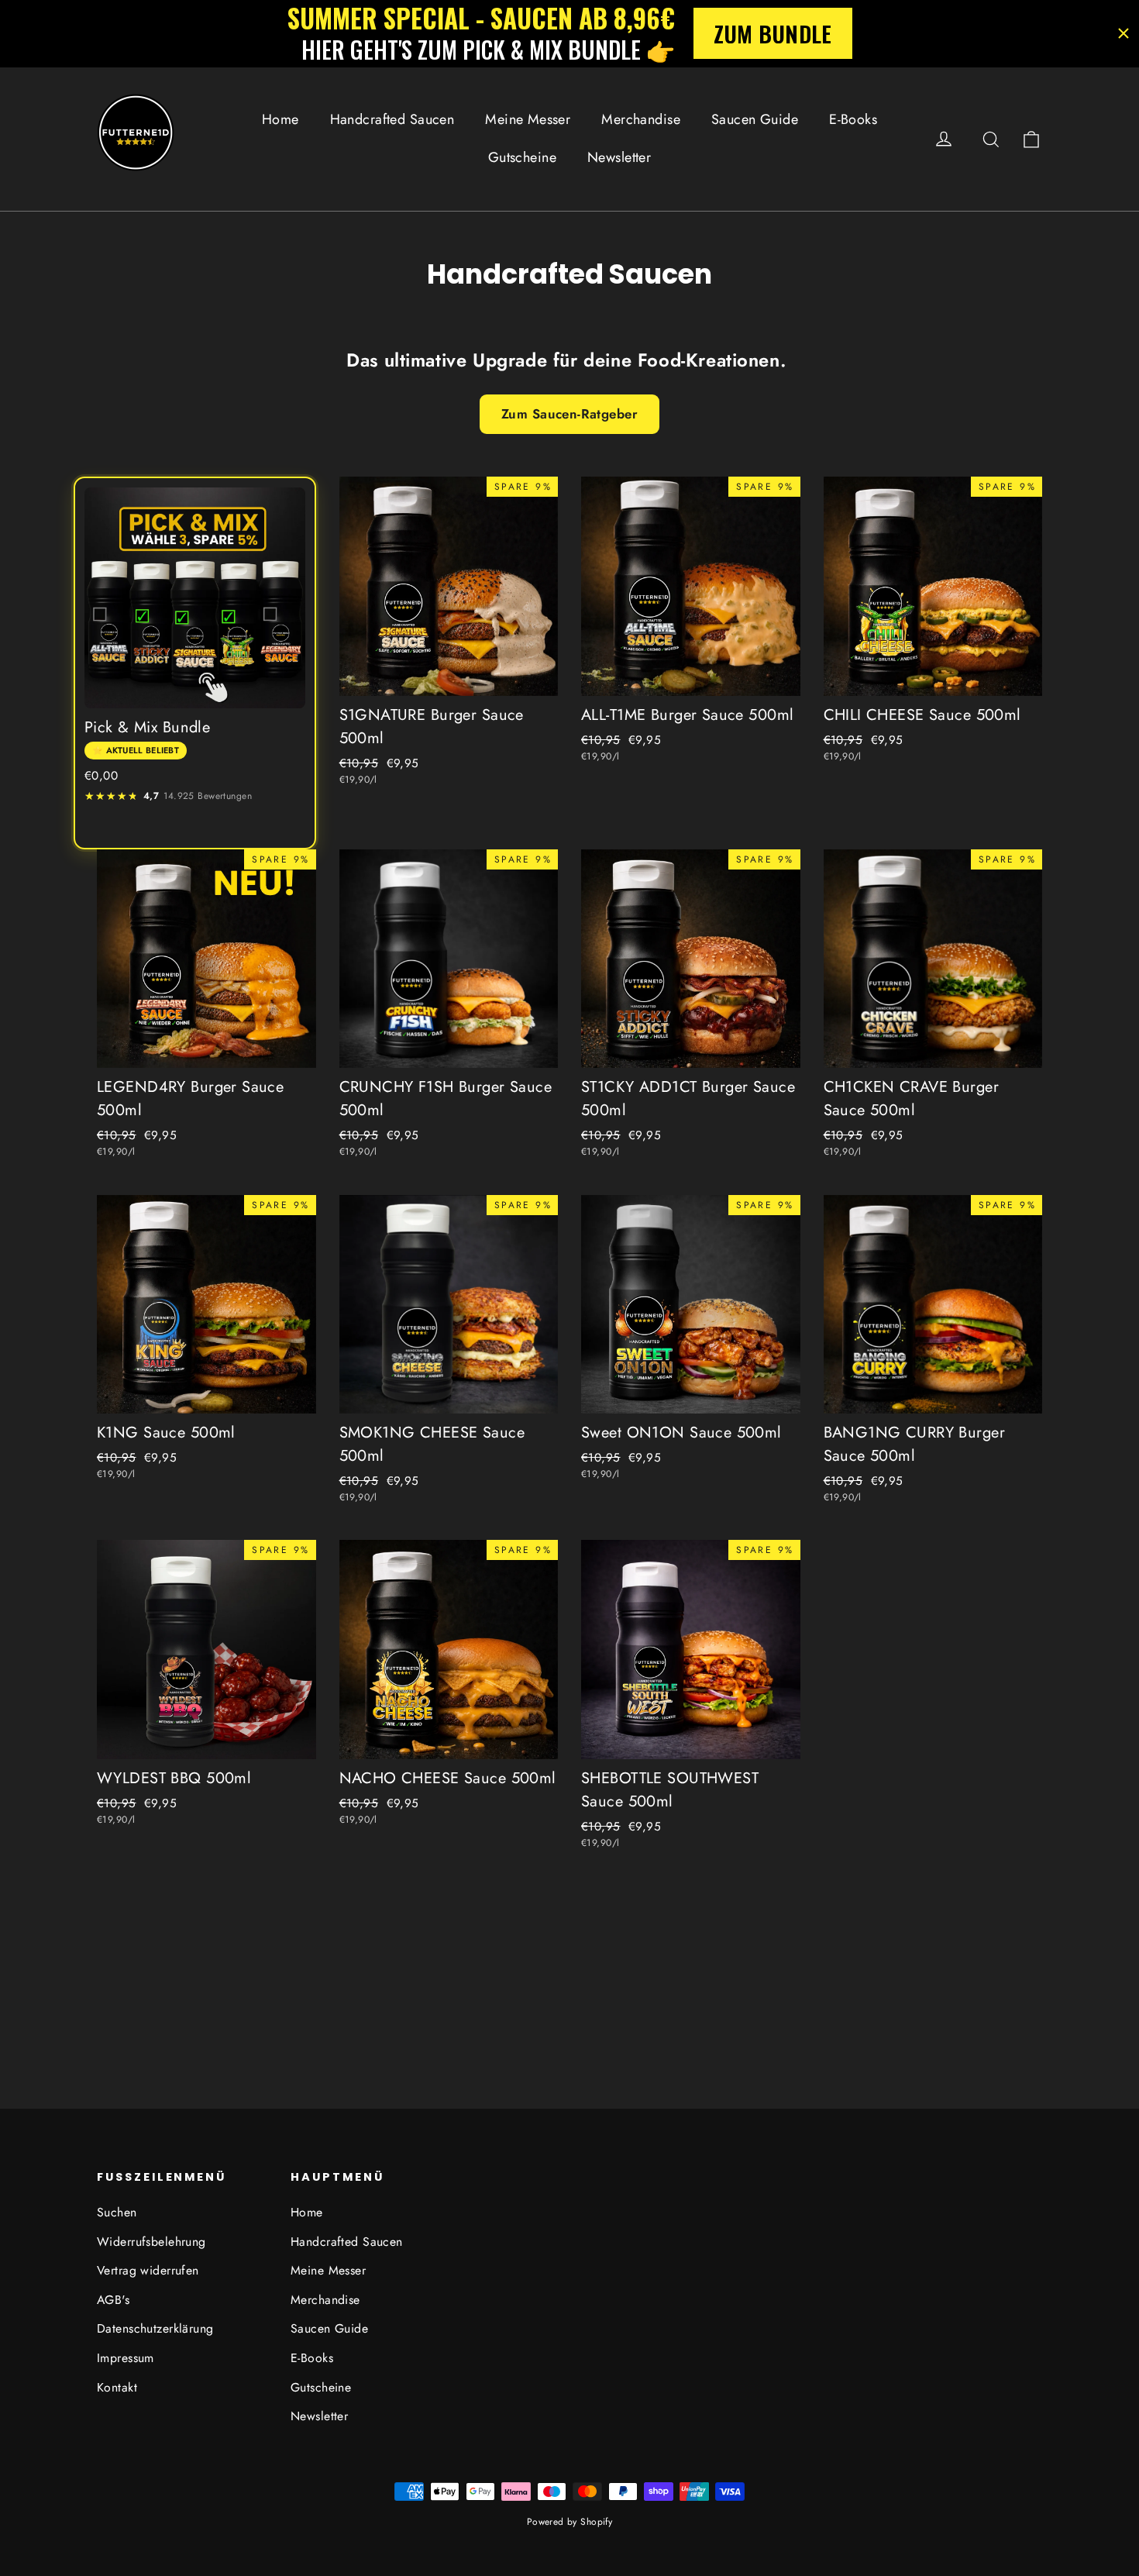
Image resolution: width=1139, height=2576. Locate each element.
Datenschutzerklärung (155, 2328)
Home (280, 119)
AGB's (113, 2300)
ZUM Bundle (773, 33)
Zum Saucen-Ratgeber (569, 414)
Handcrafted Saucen (392, 119)
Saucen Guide (755, 119)
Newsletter (619, 157)
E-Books (853, 119)
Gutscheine (522, 157)
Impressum (126, 2358)
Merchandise (641, 119)
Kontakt (117, 2387)
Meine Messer (528, 119)
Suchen (117, 2212)
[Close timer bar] (1124, 33)
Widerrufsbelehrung (151, 2242)
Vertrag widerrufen (148, 2270)
